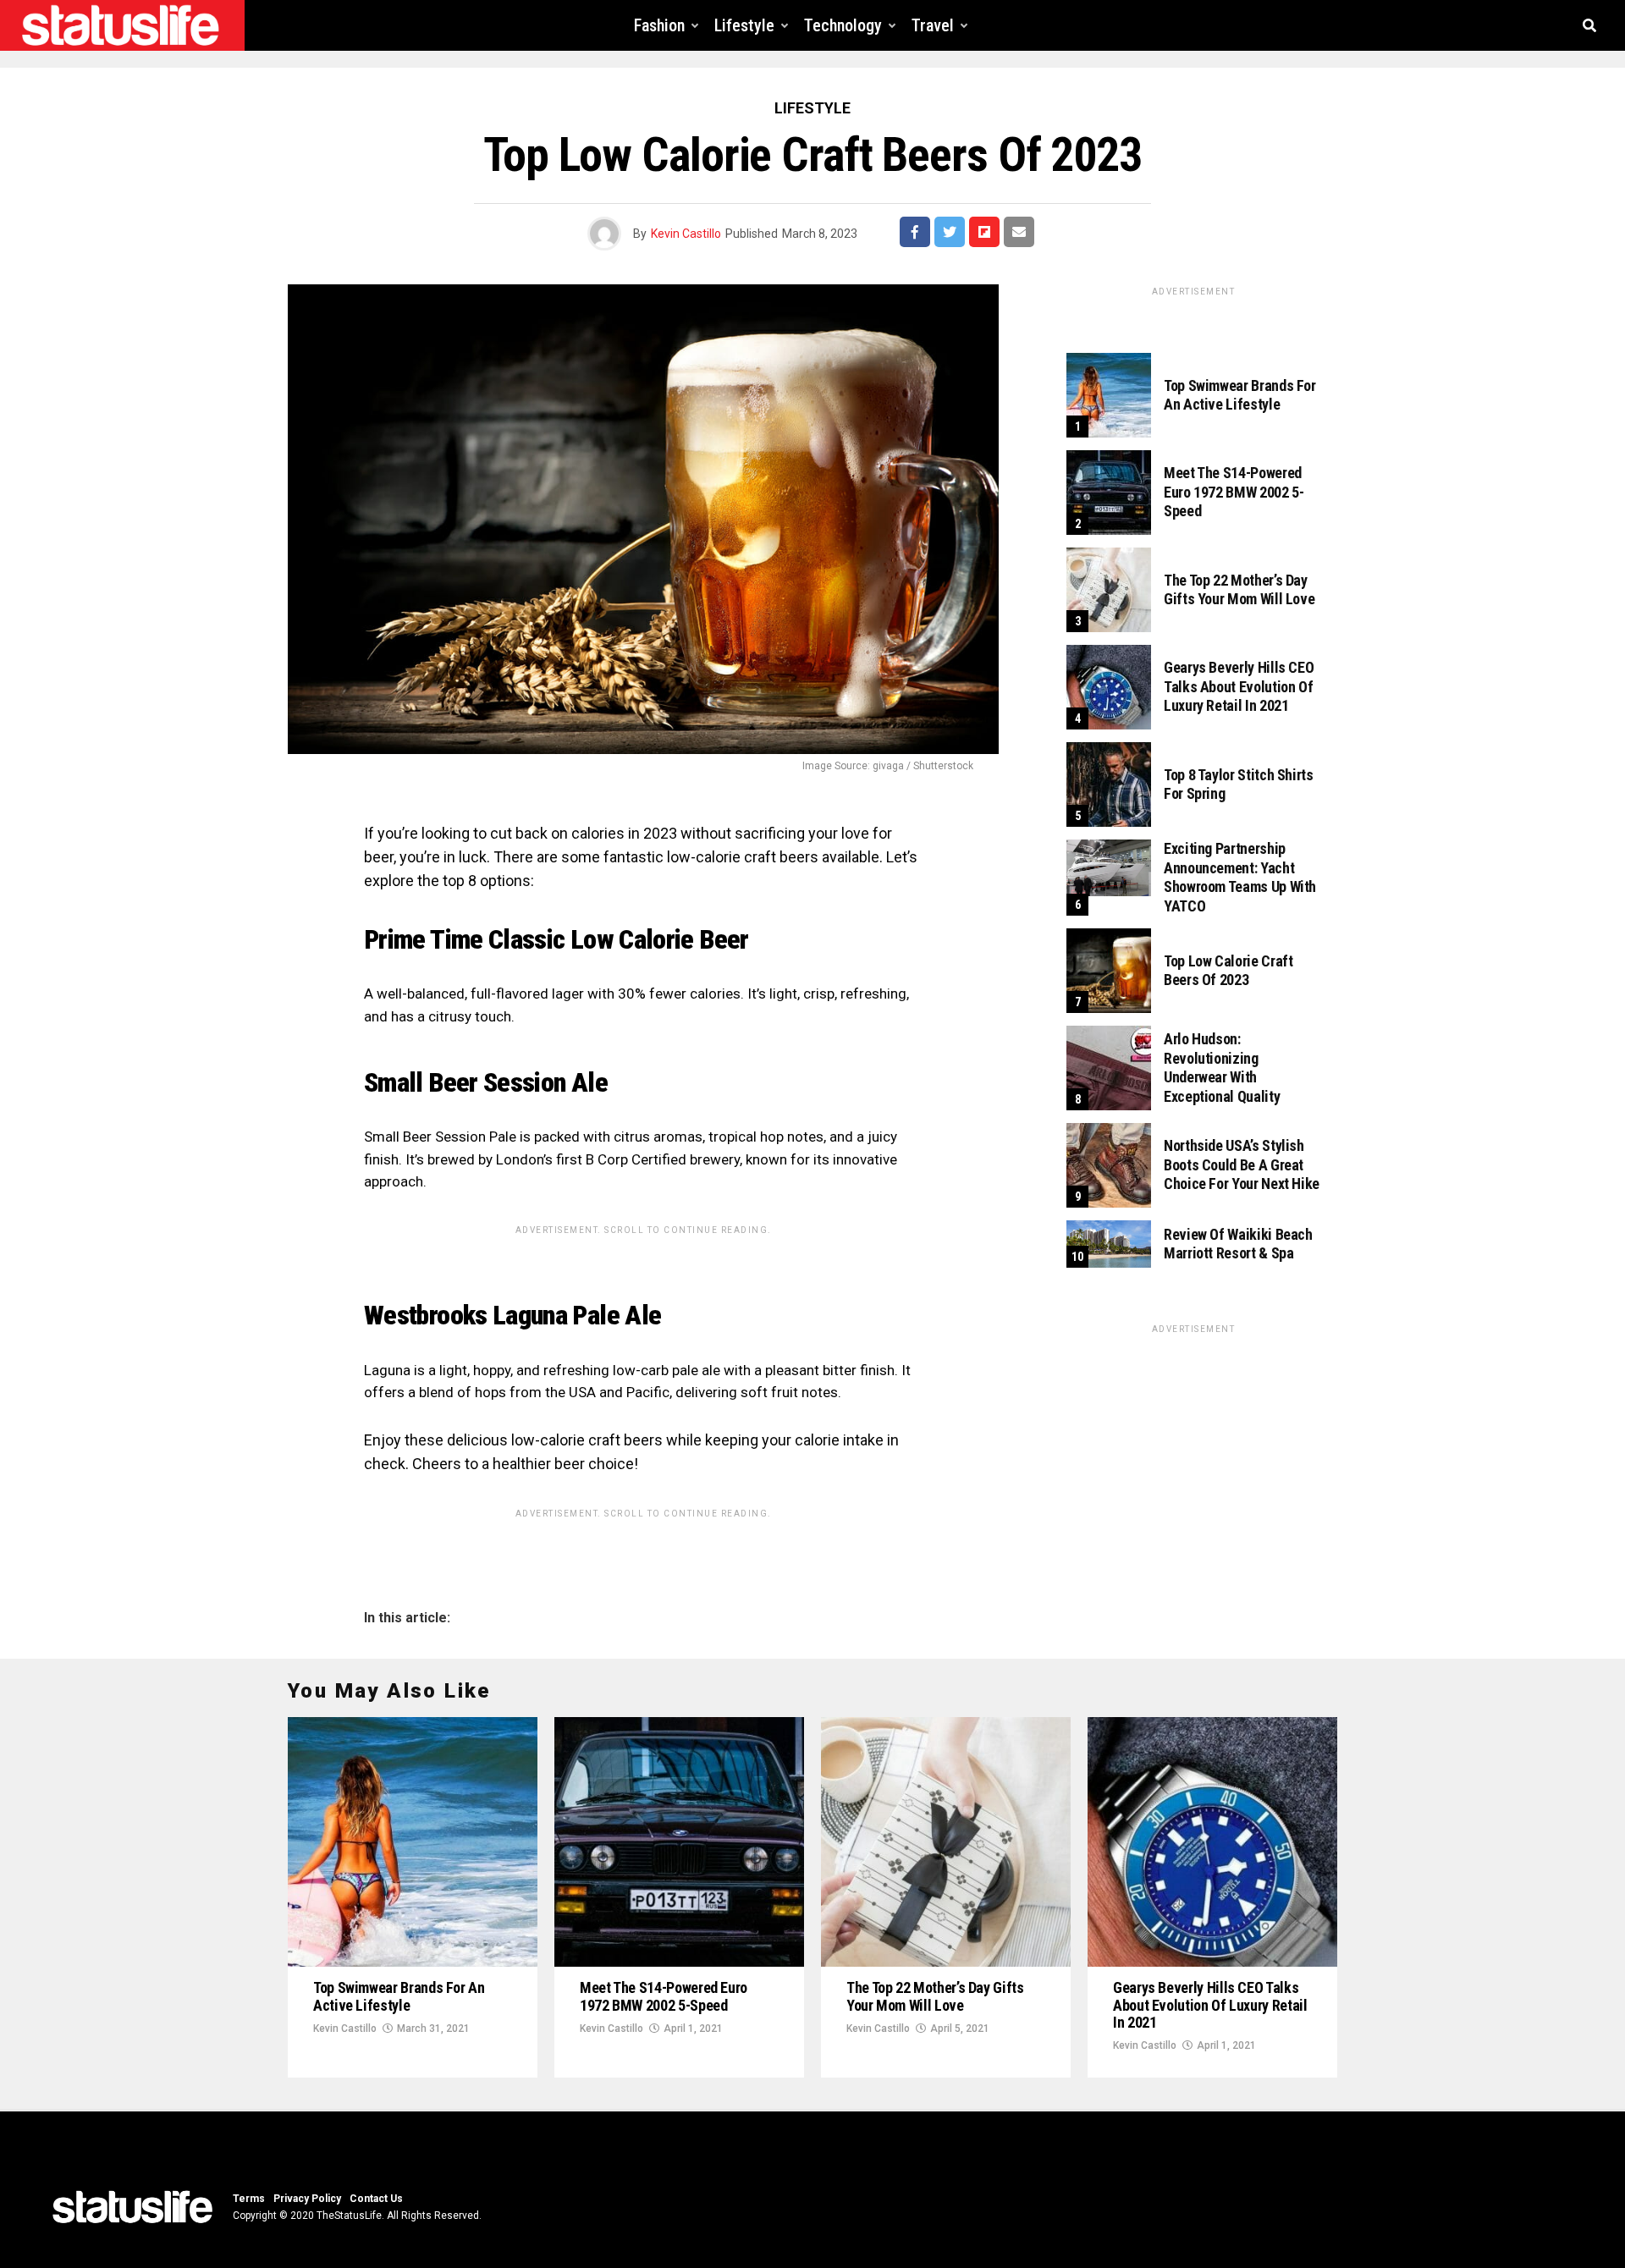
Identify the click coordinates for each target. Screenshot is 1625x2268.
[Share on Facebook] (915, 232)
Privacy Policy (307, 2199)
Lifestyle (744, 25)
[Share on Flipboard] (984, 232)
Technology (843, 25)
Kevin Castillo (686, 234)
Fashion (659, 25)
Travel (933, 25)
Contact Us (376, 2199)
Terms (249, 2199)
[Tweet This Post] (950, 232)
